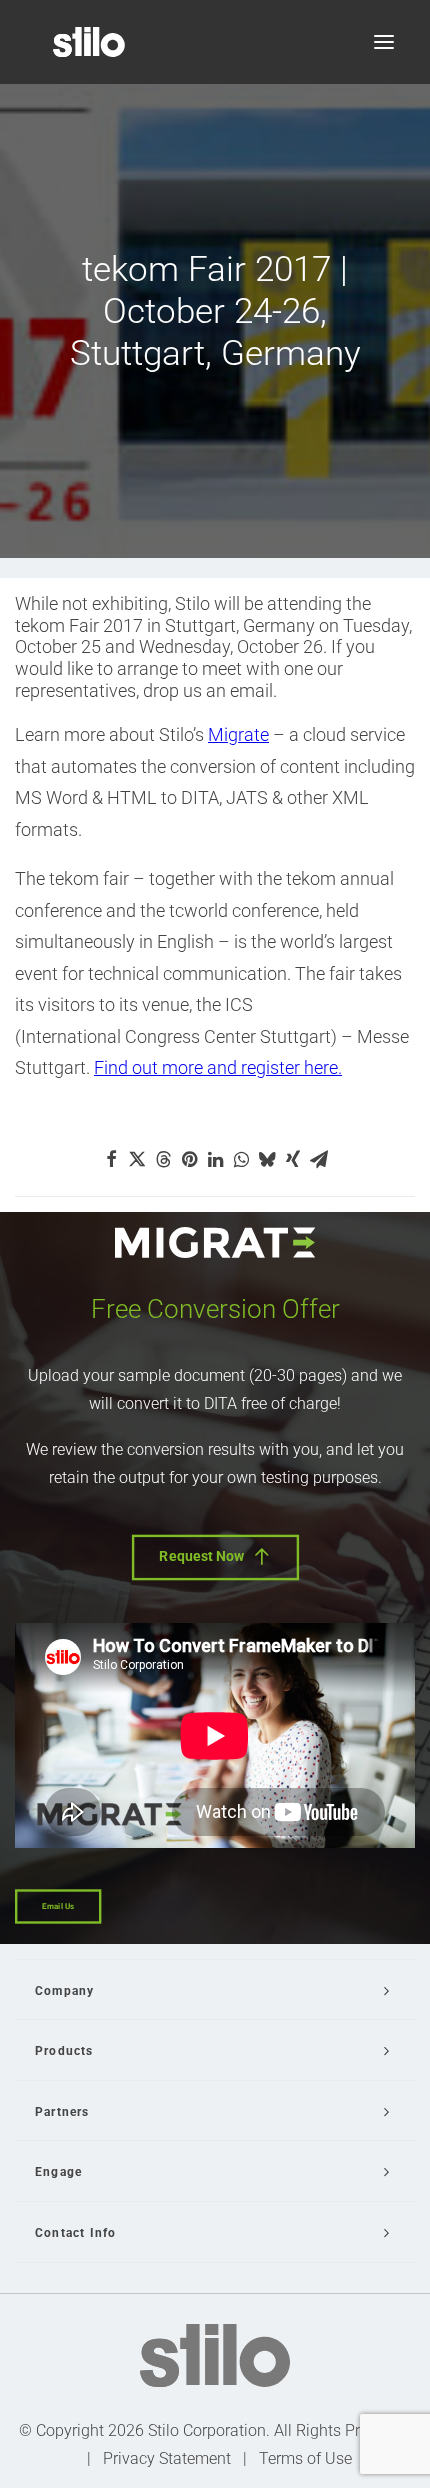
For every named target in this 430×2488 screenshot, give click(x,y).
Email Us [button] (58, 1906)
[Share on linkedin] (215, 1159)
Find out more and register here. (218, 1067)
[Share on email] (319, 1159)
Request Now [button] (202, 1555)
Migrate (238, 734)
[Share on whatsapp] (241, 1159)
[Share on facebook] (111, 1159)
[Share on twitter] (137, 1159)
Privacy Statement (167, 2458)
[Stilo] (89, 42)
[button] (384, 42)
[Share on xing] (293, 1159)
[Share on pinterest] (189, 1159)
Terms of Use (305, 2458)
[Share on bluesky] (267, 1159)
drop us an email (208, 690)
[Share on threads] (163, 1159)
